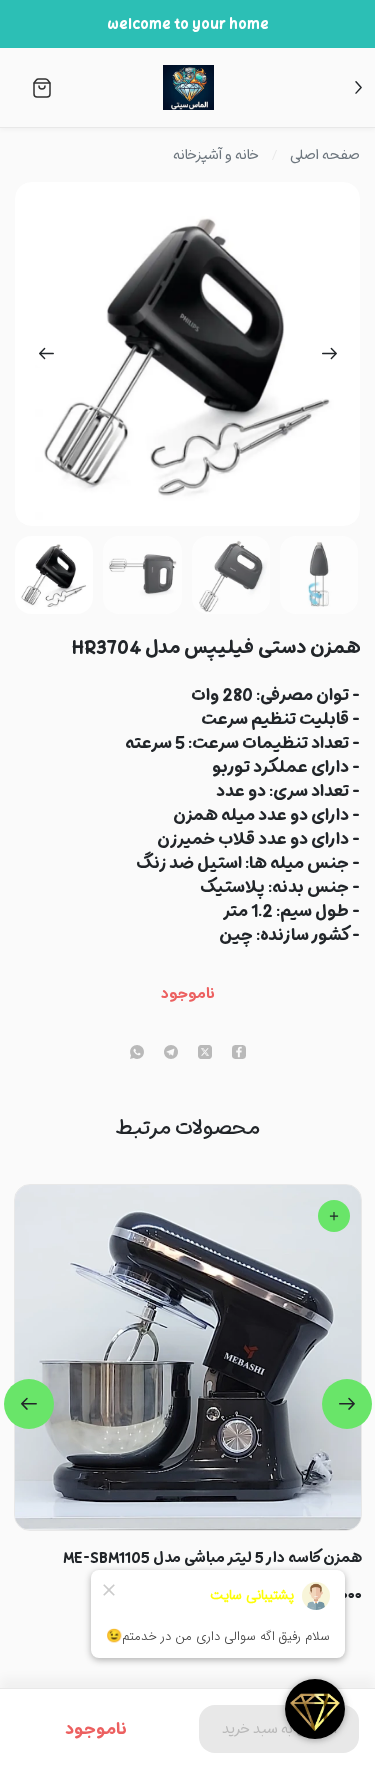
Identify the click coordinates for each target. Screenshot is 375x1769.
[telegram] (171, 1053)
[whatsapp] (137, 1053)
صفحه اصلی (325, 155)
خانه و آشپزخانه (216, 155)
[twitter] (205, 1053)
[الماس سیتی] (188, 87)
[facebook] (239, 1053)
